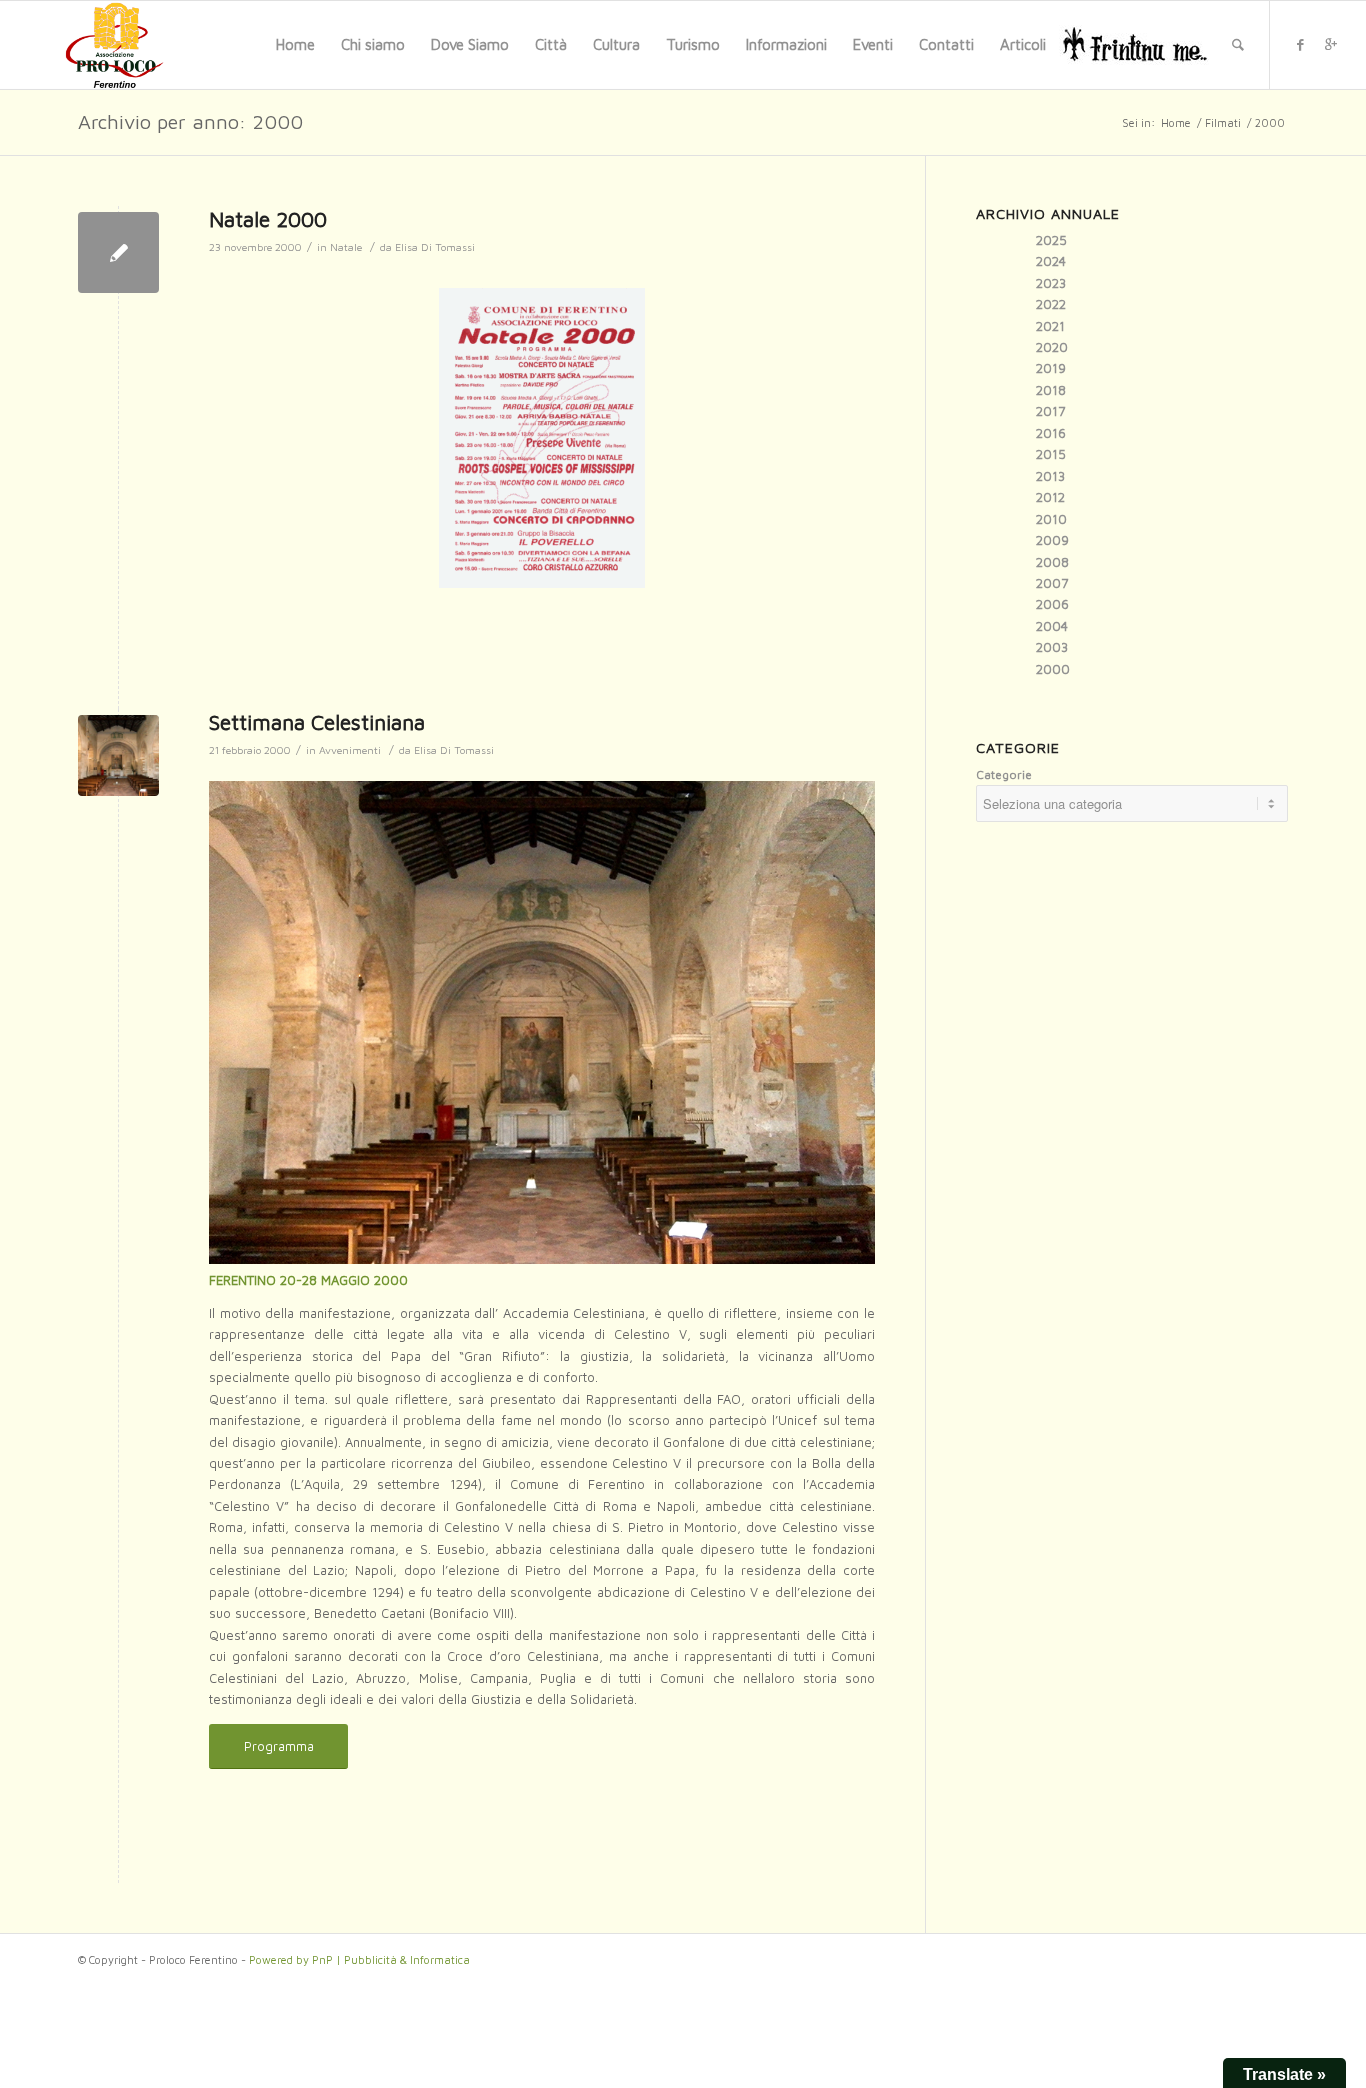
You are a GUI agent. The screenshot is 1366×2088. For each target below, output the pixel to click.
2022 (1051, 304)
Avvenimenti (350, 750)
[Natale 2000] (118, 252)
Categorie (1004, 774)
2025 (1051, 240)
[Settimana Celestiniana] (118, 755)
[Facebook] (1301, 44)
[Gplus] (1331, 44)
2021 (1050, 326)
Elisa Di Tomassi (435, 247)
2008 (1052, 562)
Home (1176, 122)
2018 (1051, 390)
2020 (1052, 347)
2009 (1052, 540)
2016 (1051, 433)
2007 (1052, 583)
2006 (1052, 604)
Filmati (1223, 122)
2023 (1051, 283)
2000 (1053, 669)
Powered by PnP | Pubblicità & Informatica (359, 1959)
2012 (1050, 497)
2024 (1051, 261)
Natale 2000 (268, 219)
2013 (1050, 476)
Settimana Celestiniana (317, 722)
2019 (1051, 368)
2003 (1052, 647)
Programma (279, 1746)
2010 (1051, 519)
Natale (346, 247)
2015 (1051, 454)
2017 (1050, 411)
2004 (1052, 626)
